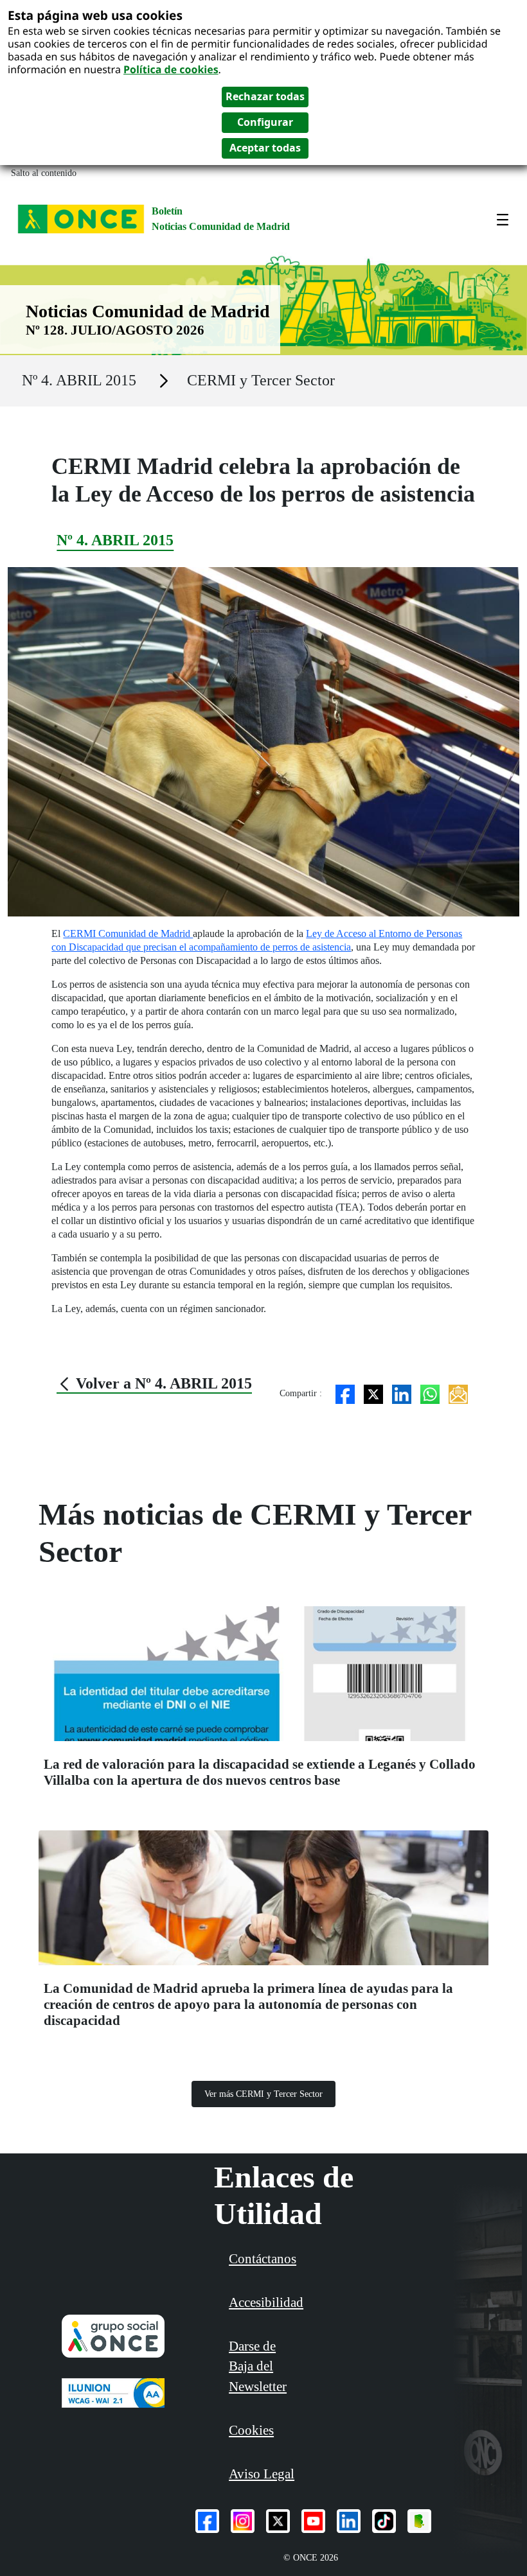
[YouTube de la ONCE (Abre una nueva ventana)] (313, 2521)
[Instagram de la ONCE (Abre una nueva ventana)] (243, 2521)
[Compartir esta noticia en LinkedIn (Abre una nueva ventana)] (402, 1393)
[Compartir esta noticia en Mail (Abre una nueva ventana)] (458, 1393)
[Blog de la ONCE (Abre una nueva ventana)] (419, 2521)
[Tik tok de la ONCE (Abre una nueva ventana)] (384, 2521)
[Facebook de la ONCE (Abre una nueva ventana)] (207, 2521)
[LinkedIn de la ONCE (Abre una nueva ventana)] (349, 2521)
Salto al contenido (44, 173)
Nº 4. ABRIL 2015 (79, 380)
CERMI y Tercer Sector (261, 380)
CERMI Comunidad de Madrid (128, 933)
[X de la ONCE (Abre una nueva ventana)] (278, 2521)
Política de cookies (171, 69)
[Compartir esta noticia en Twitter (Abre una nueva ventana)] (373, 1393)
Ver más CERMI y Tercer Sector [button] (263, 2094)
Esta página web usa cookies (95, 15)
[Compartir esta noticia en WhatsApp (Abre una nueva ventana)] (430, 1393)
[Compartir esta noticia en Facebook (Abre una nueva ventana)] (345, 1393)
